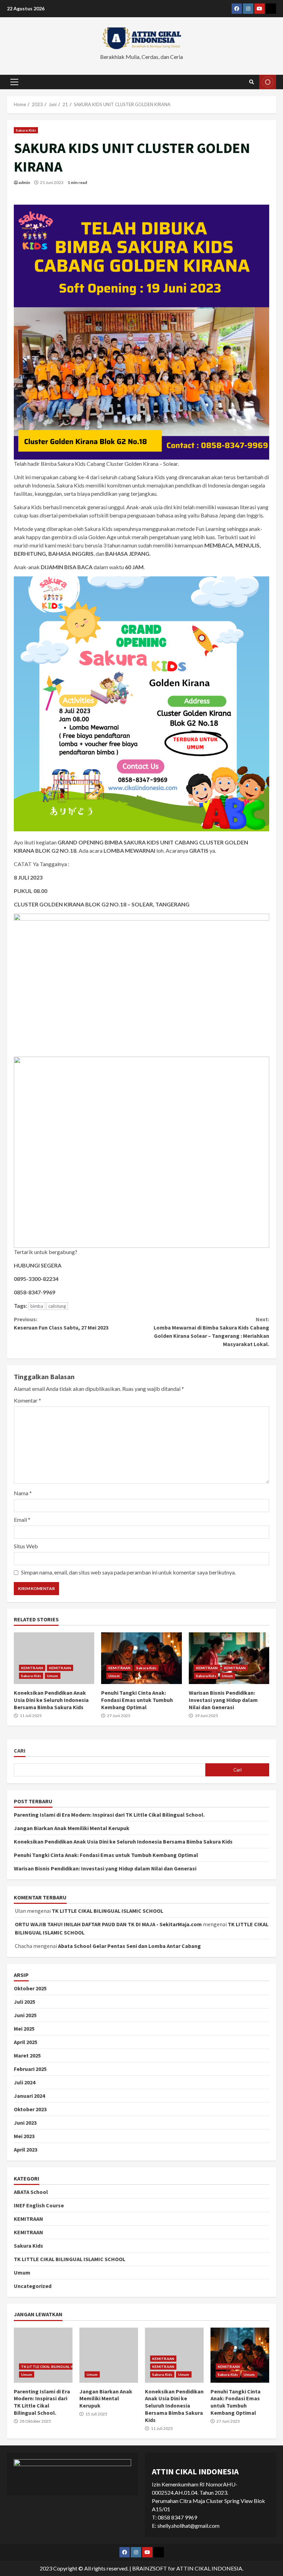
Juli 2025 (25, 2002)
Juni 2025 (25, 2015)
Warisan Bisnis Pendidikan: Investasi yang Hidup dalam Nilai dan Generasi (229, 1658)
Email (22, 1520)
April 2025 (26, 2042)
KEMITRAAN (32, 1668)
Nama (23, 1493)
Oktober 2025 (30, 1988)
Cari (20, 1751)
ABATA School (31, 2192)
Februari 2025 (30, 2069)
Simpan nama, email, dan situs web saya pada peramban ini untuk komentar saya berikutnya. (128, 1572)
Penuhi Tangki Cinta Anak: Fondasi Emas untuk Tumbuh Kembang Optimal (141, 1658)
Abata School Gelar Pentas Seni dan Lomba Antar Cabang (129, 1946)
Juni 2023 (25, 2123)
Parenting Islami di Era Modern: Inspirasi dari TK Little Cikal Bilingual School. (109, 1815)
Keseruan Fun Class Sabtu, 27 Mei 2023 (61, 1323)
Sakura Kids (26, 130)
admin (24, 182)
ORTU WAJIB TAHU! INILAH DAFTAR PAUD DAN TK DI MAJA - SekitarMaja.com (108, 1924)
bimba (37, 1306)
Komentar (27, 1400)
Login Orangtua (268, 82)
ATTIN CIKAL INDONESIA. (210, 2568)
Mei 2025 (24, 2029)
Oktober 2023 (30, 2109)
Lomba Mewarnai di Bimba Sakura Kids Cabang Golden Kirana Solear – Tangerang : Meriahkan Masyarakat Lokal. (211, 1332)
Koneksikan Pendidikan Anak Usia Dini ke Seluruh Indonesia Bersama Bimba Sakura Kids (54, 1658)
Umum (52, 1676)
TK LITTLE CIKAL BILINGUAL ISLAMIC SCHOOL (108, 1911)
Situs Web (26, 1546)
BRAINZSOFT (150, 2568)
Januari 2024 (29, 2096)
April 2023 (26, 2149)
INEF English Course (39, 2205)
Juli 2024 (25, 2082)
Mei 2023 (24, 2136)
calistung (57, 1306)
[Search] (252, 82)
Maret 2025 (27, 2055)
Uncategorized (33, 2286)
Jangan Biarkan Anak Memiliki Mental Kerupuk (72, 1828)
